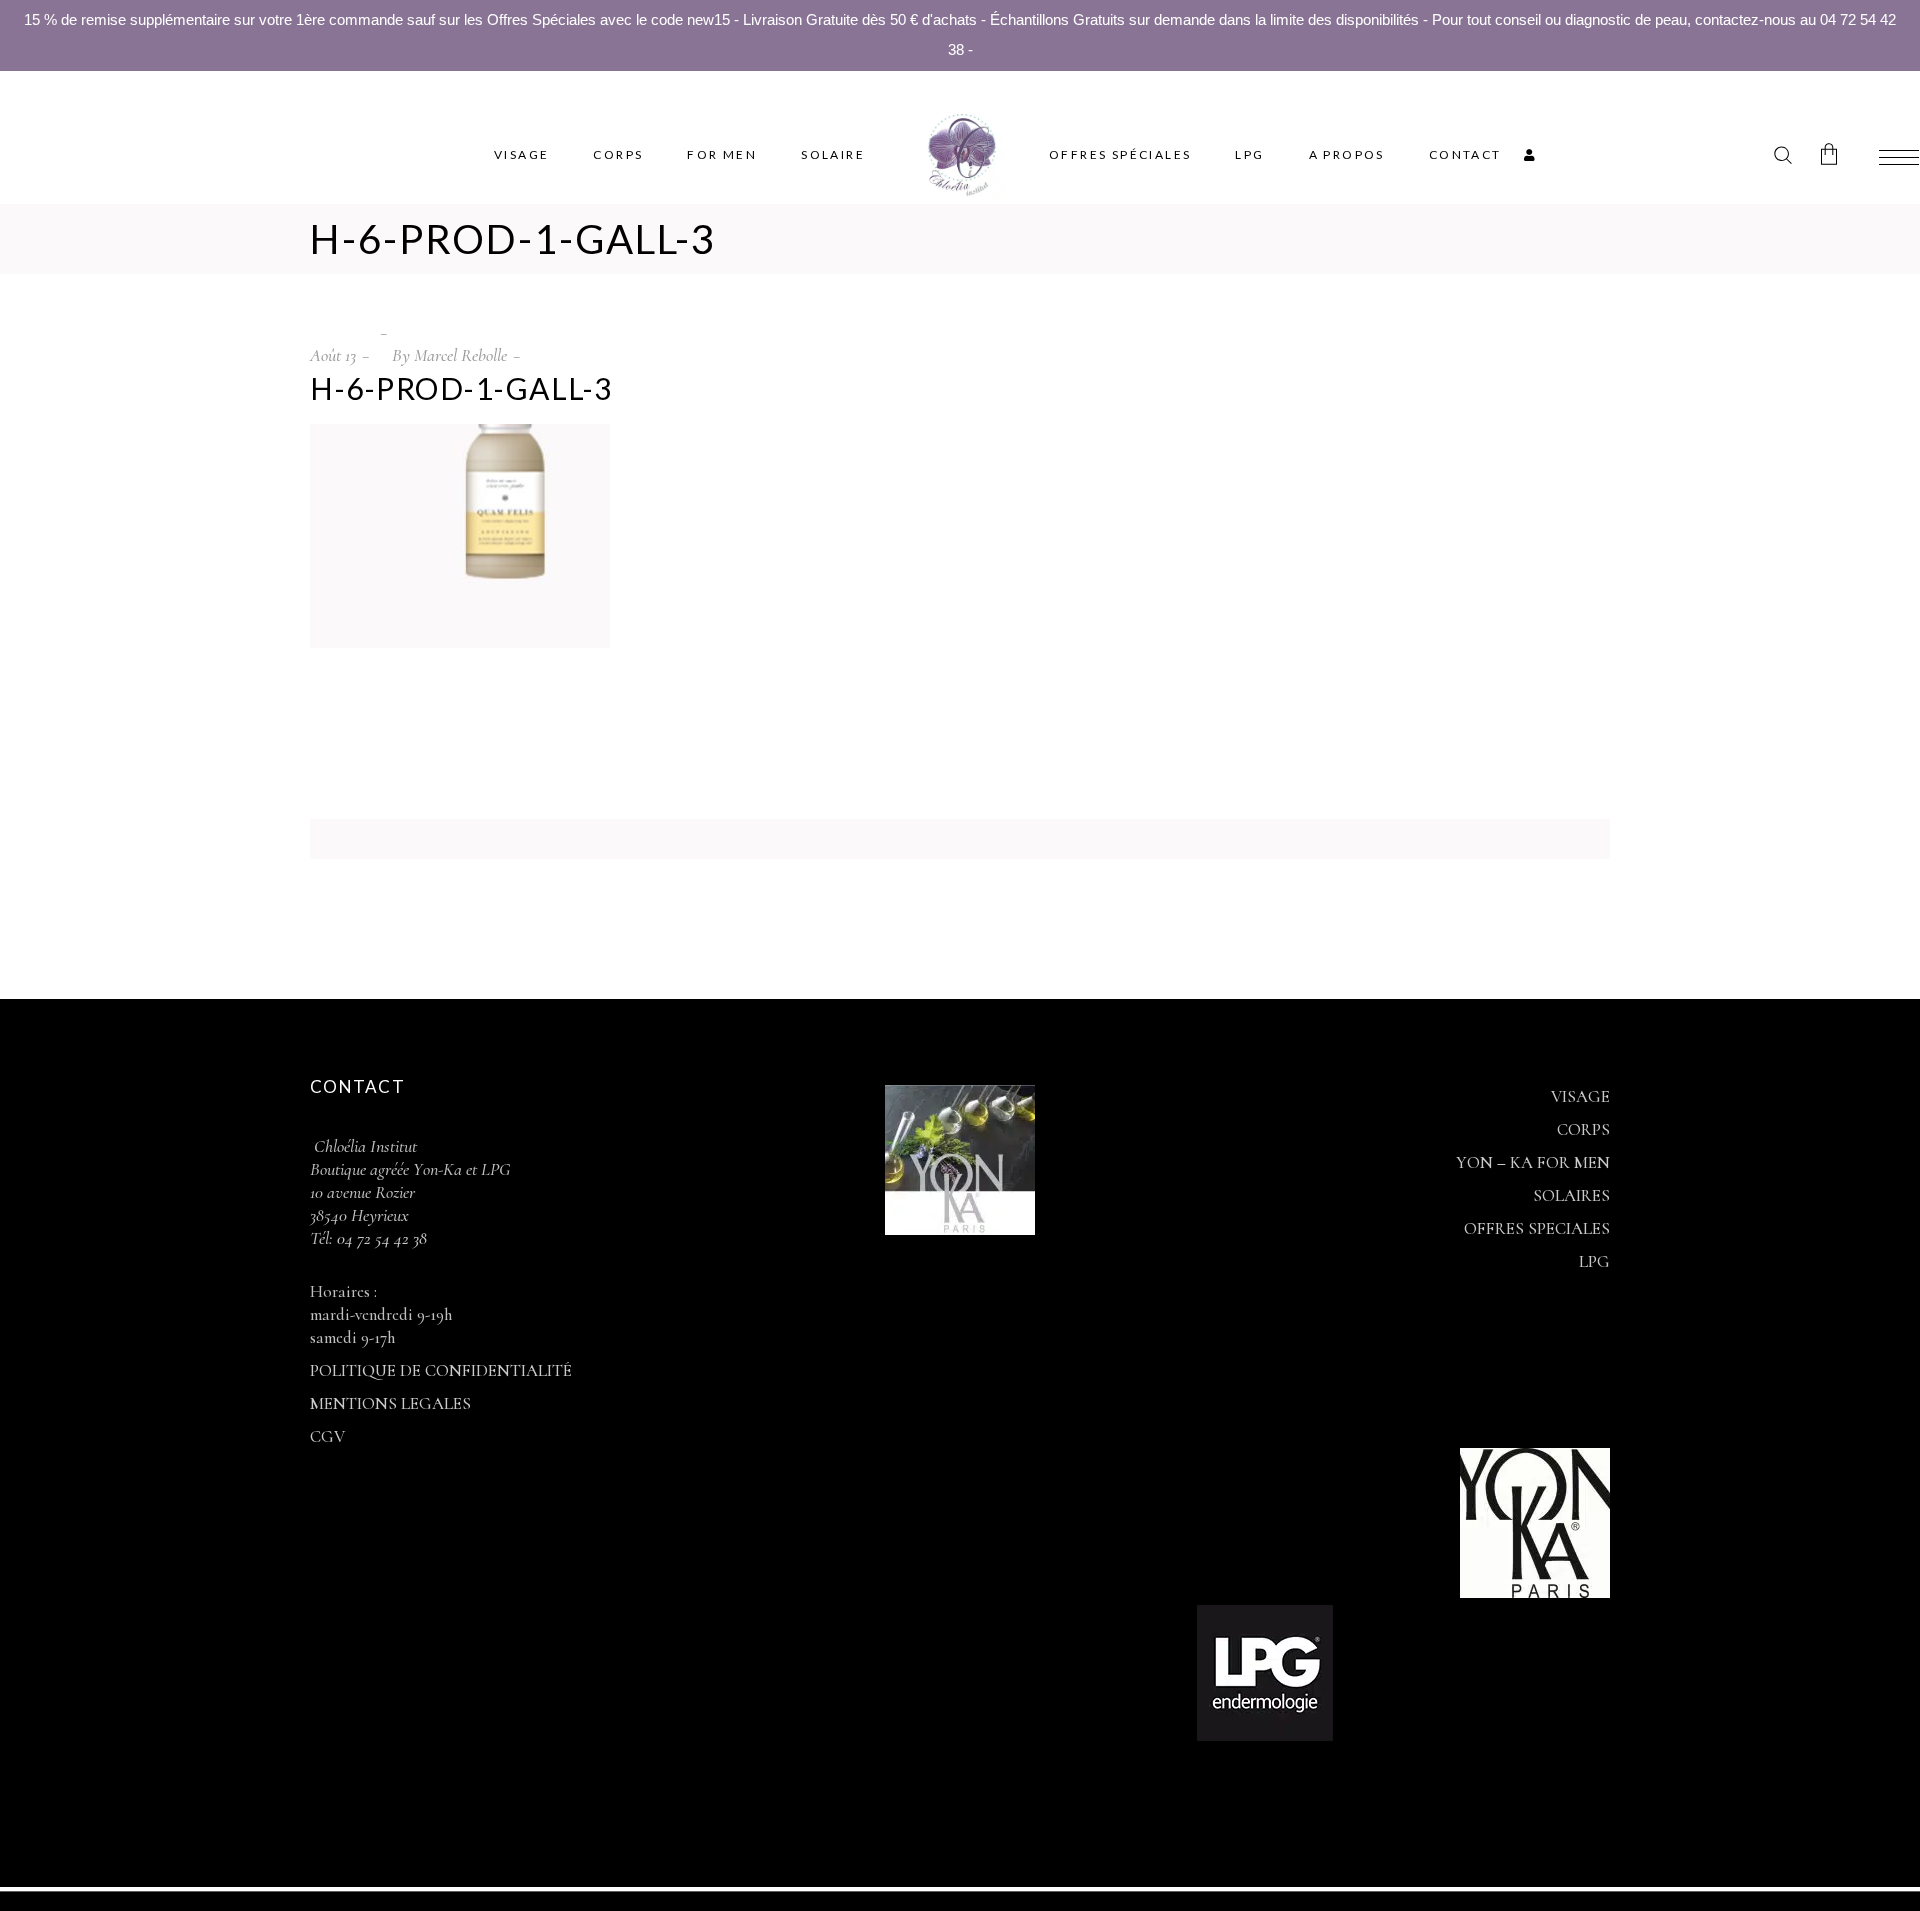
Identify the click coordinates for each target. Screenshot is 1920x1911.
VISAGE (1580, 1096)
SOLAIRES (1571, 1195)
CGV (327, 1436)
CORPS (1583, 1129)
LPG (1594, 1261)
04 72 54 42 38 (380, 1238)
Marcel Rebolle (460, 355)
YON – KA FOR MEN (1533, 1162)
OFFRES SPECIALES (1537, 1228)
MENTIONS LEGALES (390, 1403)
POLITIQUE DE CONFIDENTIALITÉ (441, 1370)
